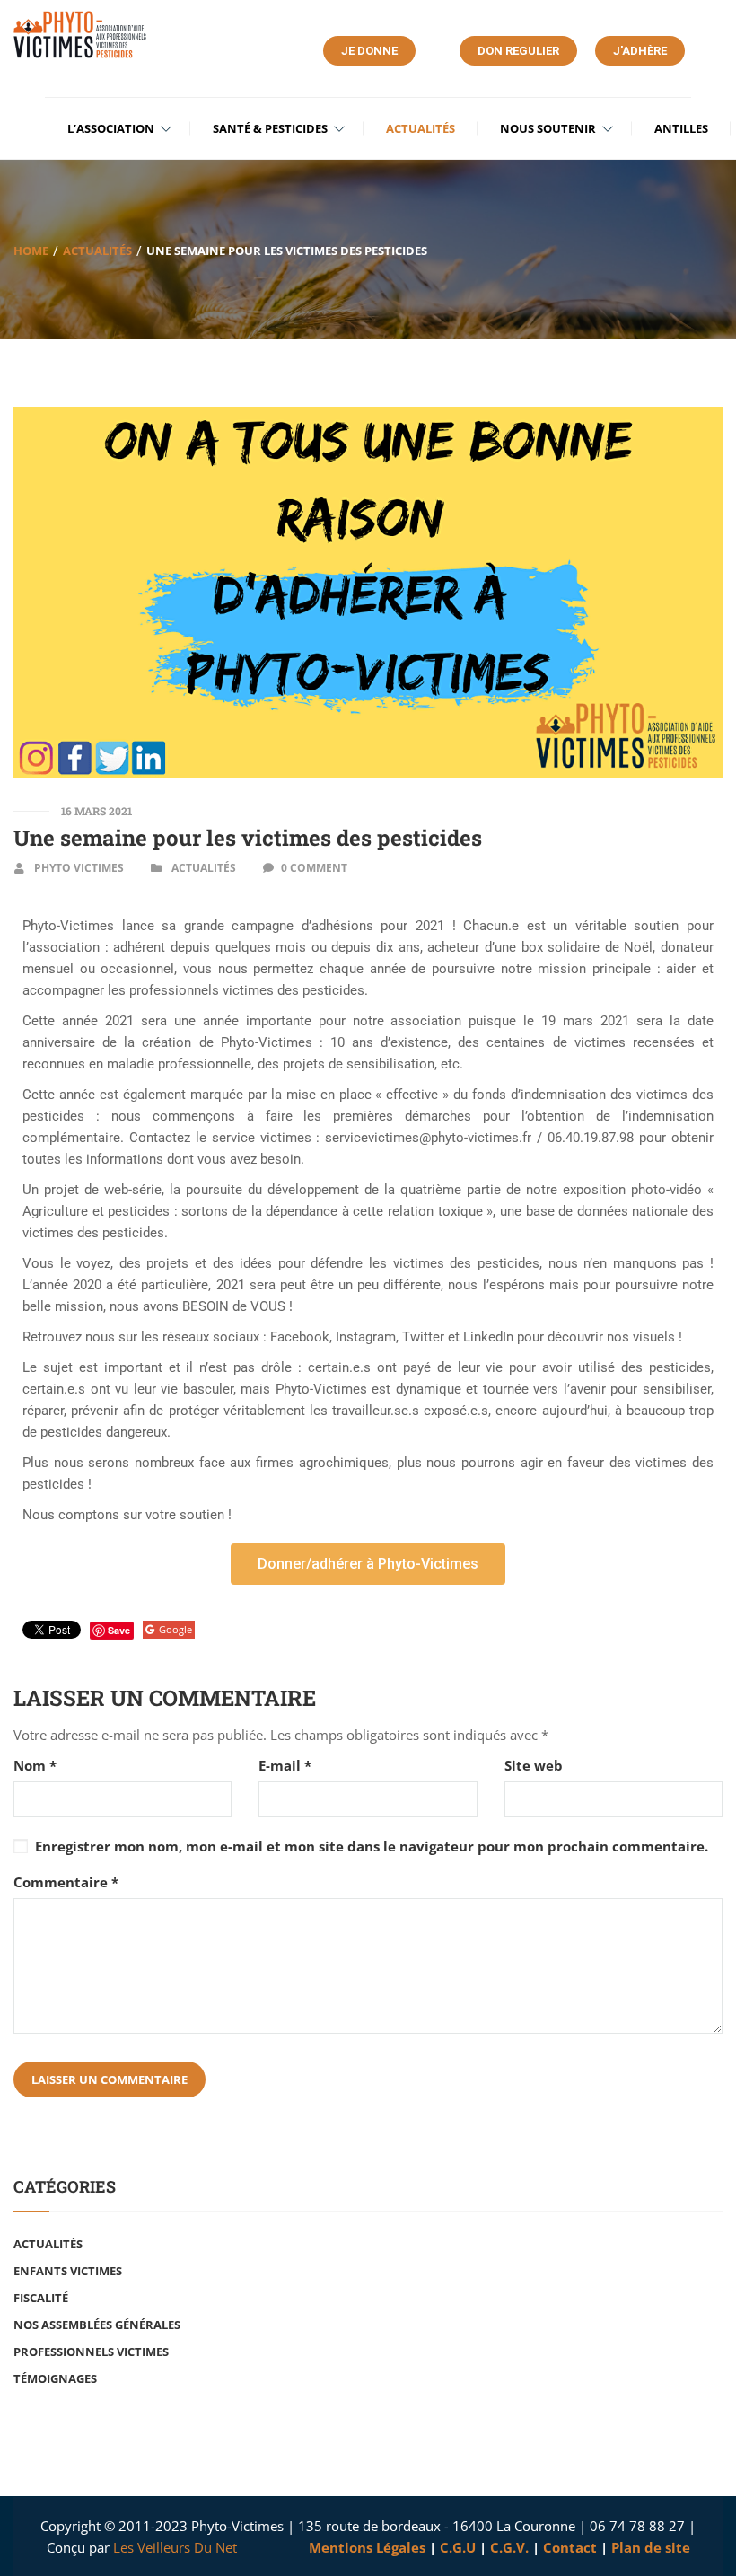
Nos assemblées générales (97, 2325)
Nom (35, 1766)
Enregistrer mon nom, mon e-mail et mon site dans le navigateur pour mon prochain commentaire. (372, 1846)
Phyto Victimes (79, 868)
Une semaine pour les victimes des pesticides (248, 838)
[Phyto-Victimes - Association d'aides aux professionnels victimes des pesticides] (81, 35)
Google (175, 1629)
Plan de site (651, 2547)
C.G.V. (509, 2547)
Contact (572, 2547)
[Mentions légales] (307, 2547)
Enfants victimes (68, 2271)
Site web (534, 1766)
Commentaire (66, 1882)
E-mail (285, 1766)
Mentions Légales (367, 2547)
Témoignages (55, 2378)
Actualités (97, 251)
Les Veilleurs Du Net (175, 2547)
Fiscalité (41, 2298)
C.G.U (458, 2547)
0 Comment (314, 868)
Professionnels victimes (91, 2352)
